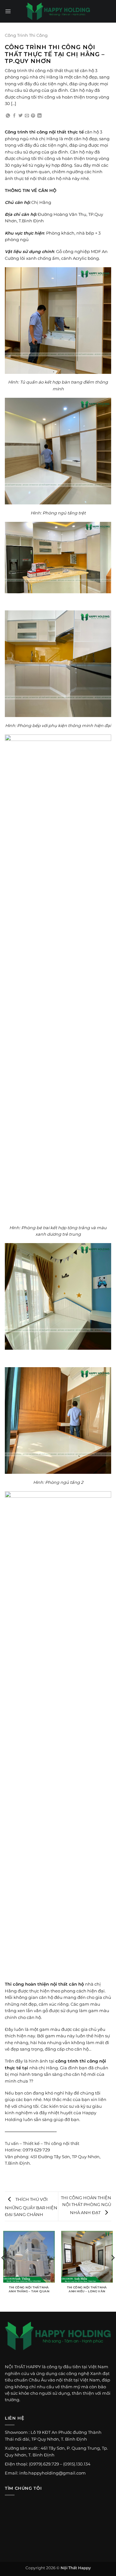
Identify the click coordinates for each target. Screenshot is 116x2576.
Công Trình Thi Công (26, 35)
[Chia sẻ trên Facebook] (14, 116)
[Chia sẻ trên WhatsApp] (8, 116)
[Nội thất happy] (58, 2340)
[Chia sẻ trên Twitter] (20, 116)
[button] (8, 11)
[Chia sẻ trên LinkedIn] (39, 116)
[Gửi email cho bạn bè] (27, 116)
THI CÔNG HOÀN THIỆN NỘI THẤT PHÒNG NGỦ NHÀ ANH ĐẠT (86, 2205)
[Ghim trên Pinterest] (33, 116)
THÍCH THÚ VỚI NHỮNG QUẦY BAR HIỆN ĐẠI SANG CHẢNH (31, 2207)
